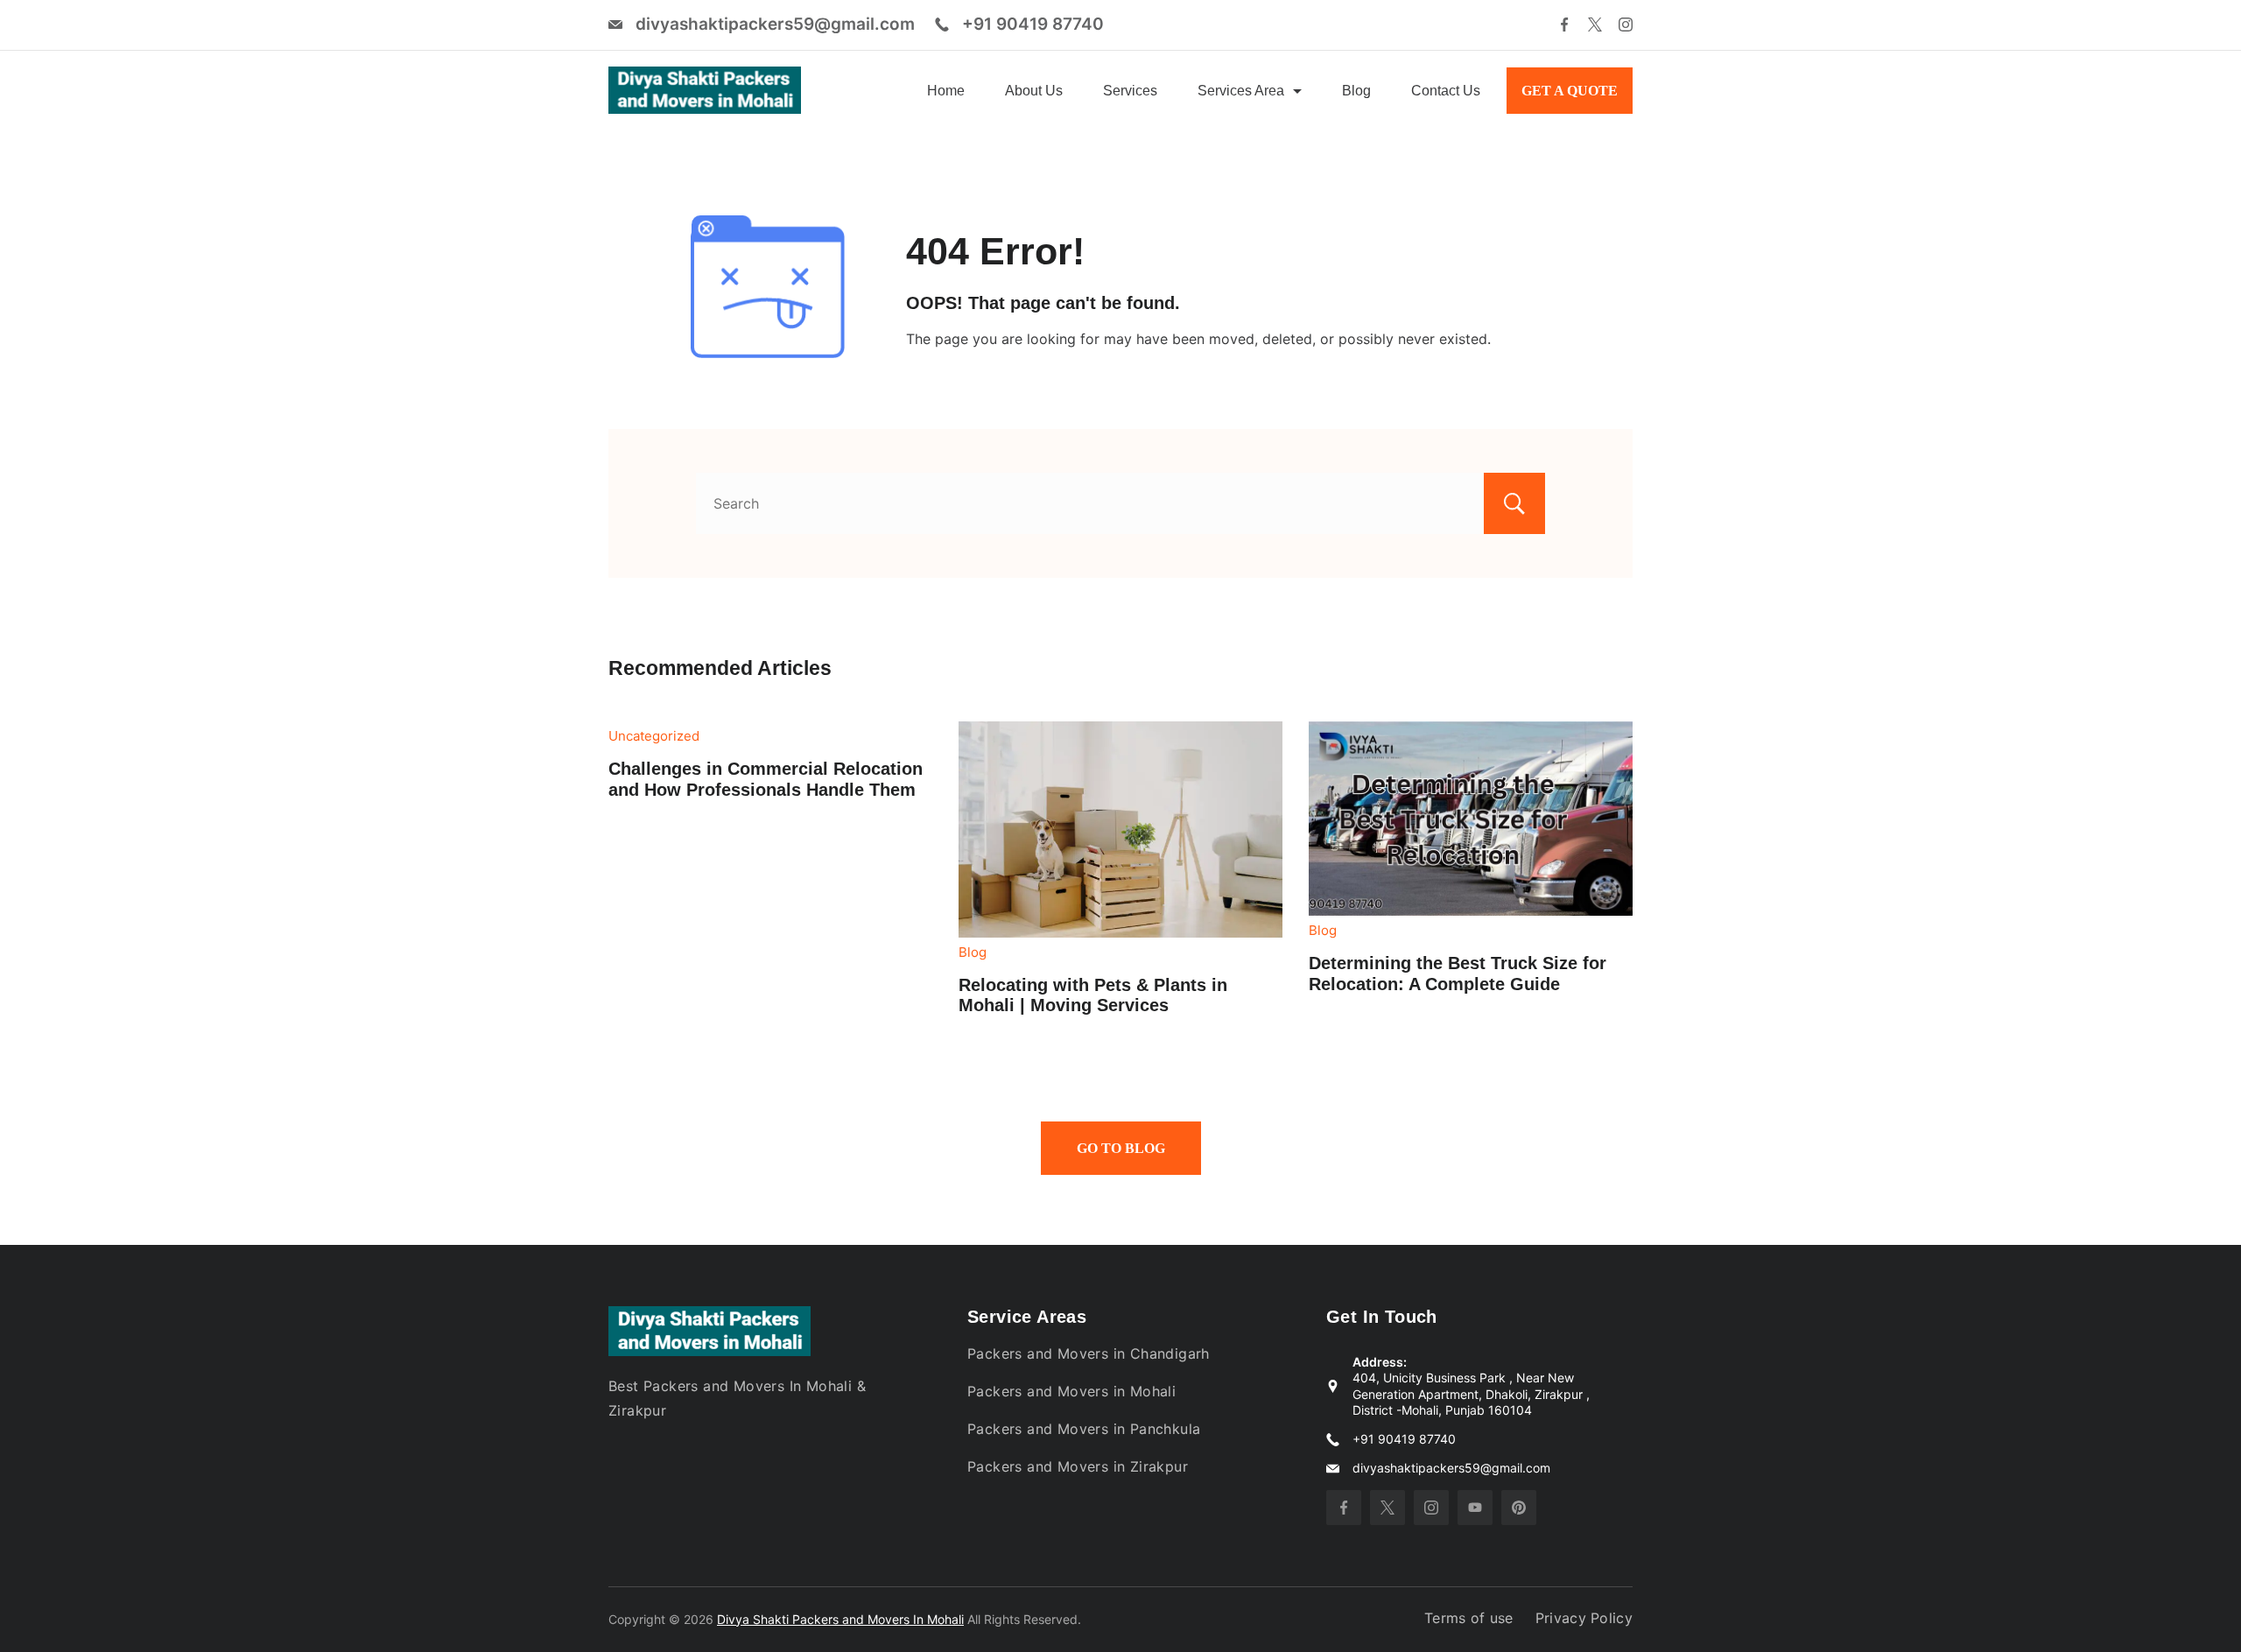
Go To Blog (1121, 1148)
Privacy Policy (1584, 1618)
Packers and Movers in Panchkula (1084, 1429)
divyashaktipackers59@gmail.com (775, 24)
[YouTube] (1475, 1508)
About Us (1034, 91)
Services (1130, 91)
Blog (1356, 91)
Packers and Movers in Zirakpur (1078, 1466)
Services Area (1241, 91)
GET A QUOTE (1570, 91)
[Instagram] (1626, 25)
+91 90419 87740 (1033, 24)
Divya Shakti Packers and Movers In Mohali (840, 1619)
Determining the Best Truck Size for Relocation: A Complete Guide (1458, 974)
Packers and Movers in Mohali (1071, 1391)
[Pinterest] (1519, 1508)
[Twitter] (1595, 25)
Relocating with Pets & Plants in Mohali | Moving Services (1093, 995)
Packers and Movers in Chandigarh (1089, 1353)
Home (946, 91)
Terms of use (1469, 1618)
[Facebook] (1564, 25)
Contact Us (1446, 91)
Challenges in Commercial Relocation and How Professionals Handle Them (766, 779)
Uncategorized (654, 736)
